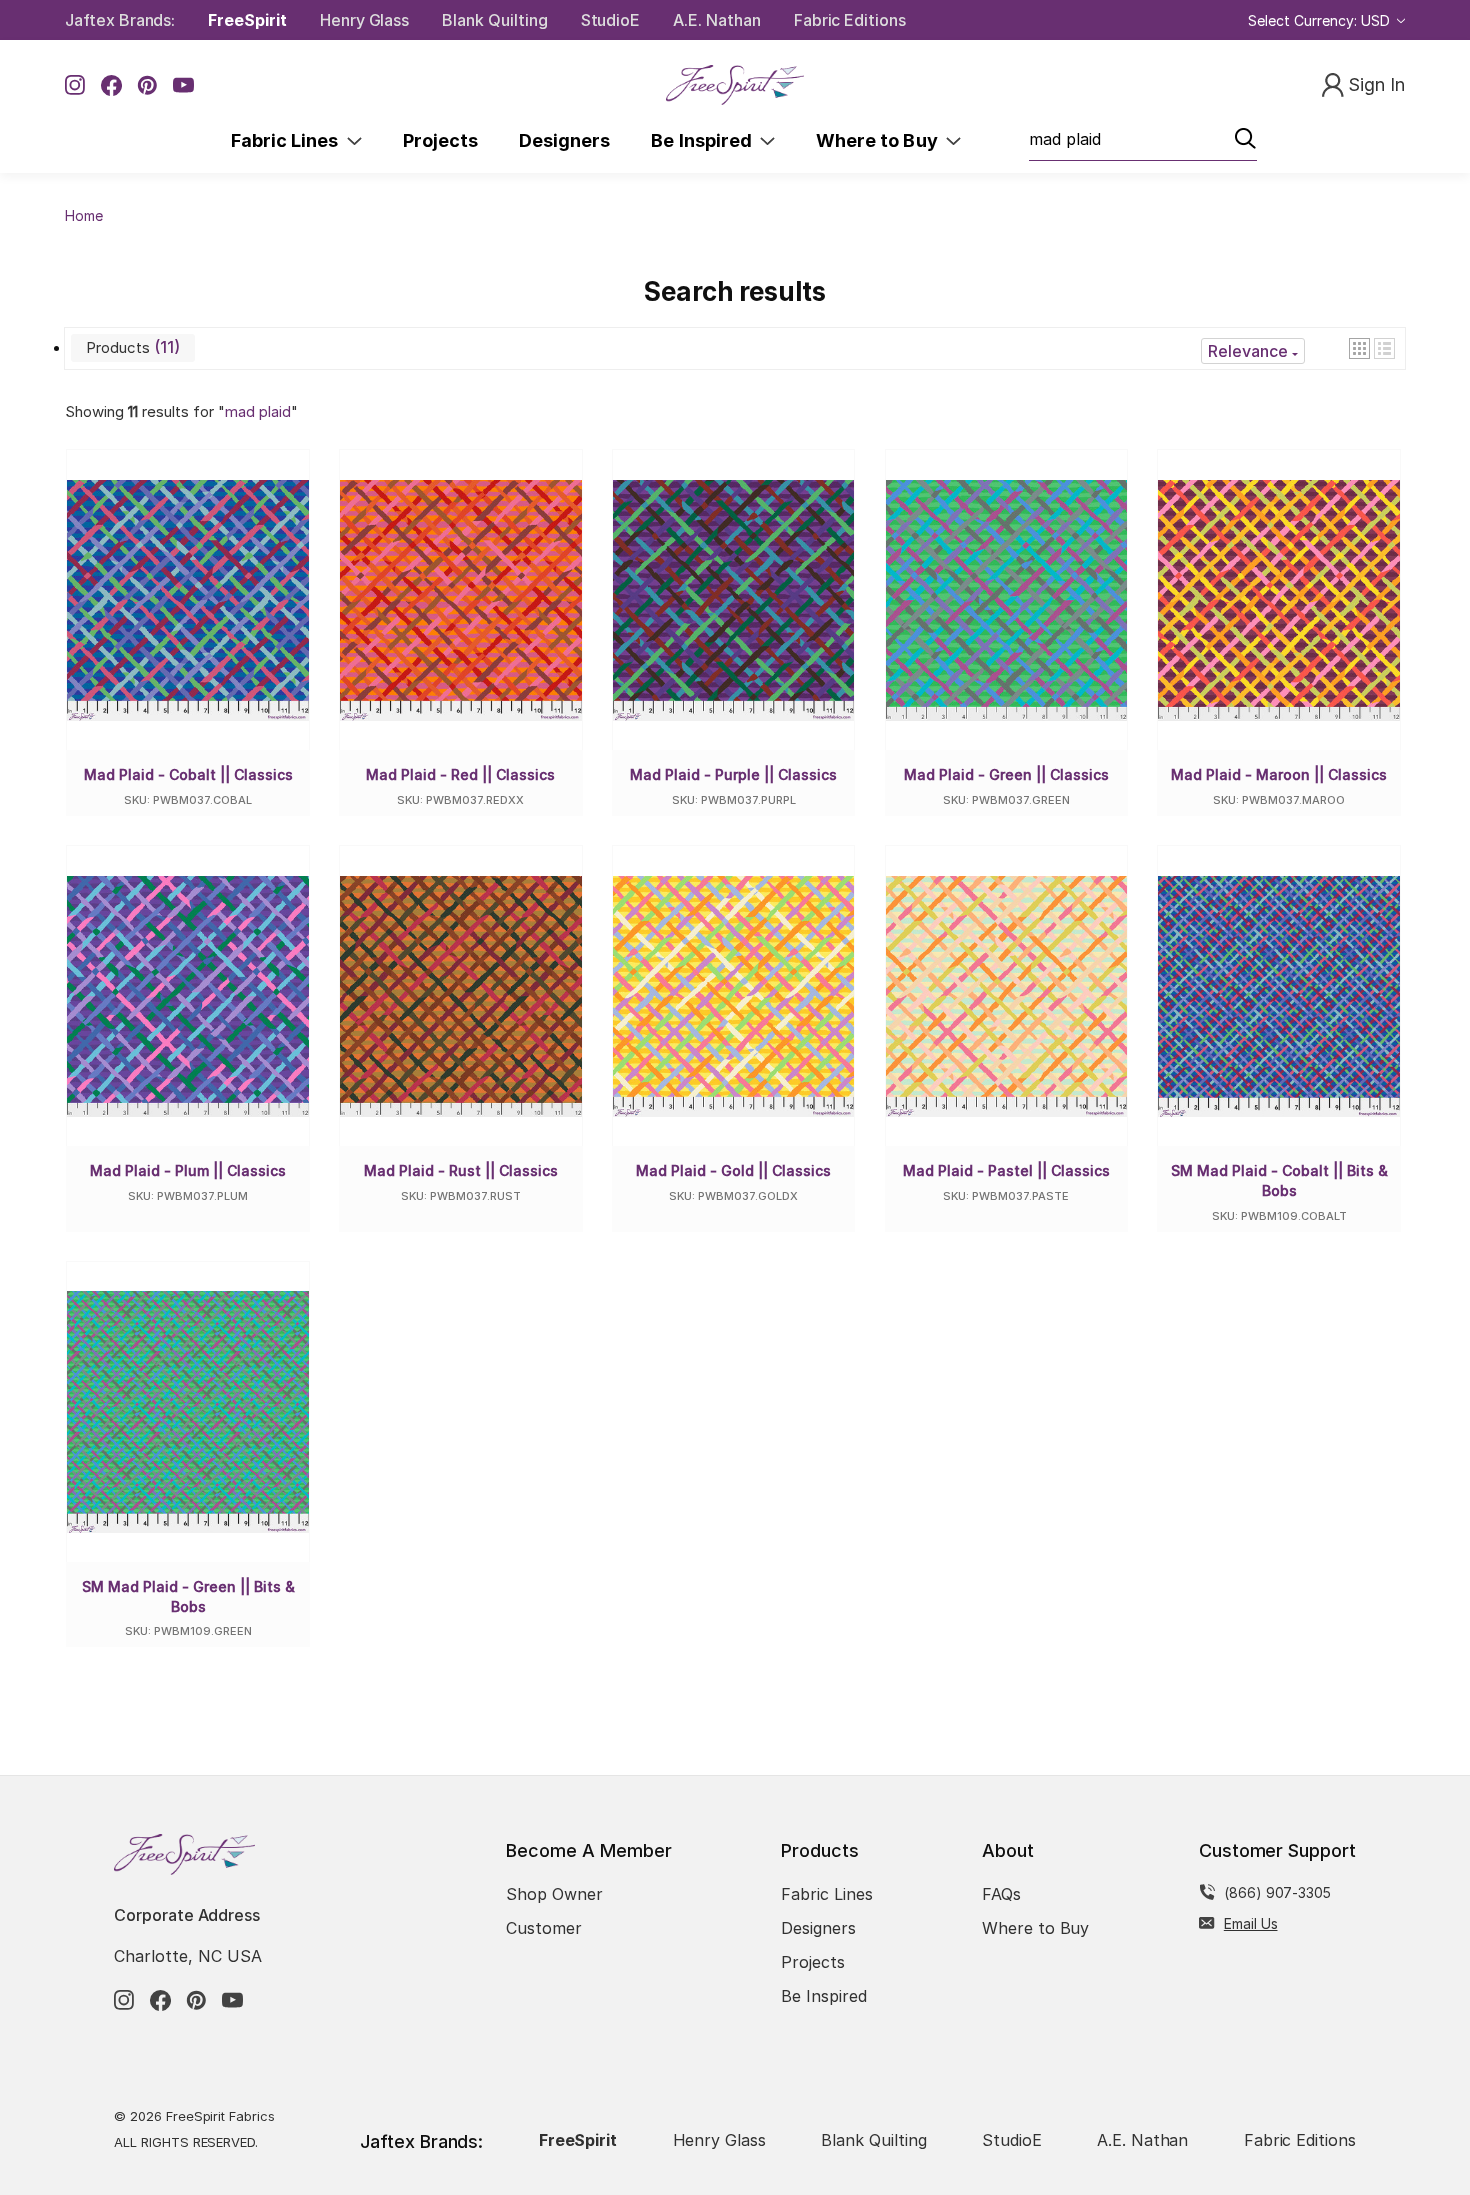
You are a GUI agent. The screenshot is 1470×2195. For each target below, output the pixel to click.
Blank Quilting (494, 20)
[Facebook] (111, 85)
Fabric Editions (850, 20)
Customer (544, 1928)
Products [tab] (130, 347)
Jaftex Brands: (120, 20)
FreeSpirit (247, 20)
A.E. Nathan (716, 20)
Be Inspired (705, 140)
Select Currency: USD (1321, 20)
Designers (564, 140)
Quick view (204, 621)
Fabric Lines (289, 140)
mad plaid (258, 411)
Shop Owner (554, 1894)
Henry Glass (364, 20)
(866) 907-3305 (1277, 1892)
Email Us (1251, 1923)
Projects (440, 140)
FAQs (1001, 1894)
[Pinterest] (147, 85)
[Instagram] (75, 85)
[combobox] (1143, 140)
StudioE (611, 20)
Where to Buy (881, 140)
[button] (1359, 348)
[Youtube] (183, 85)
